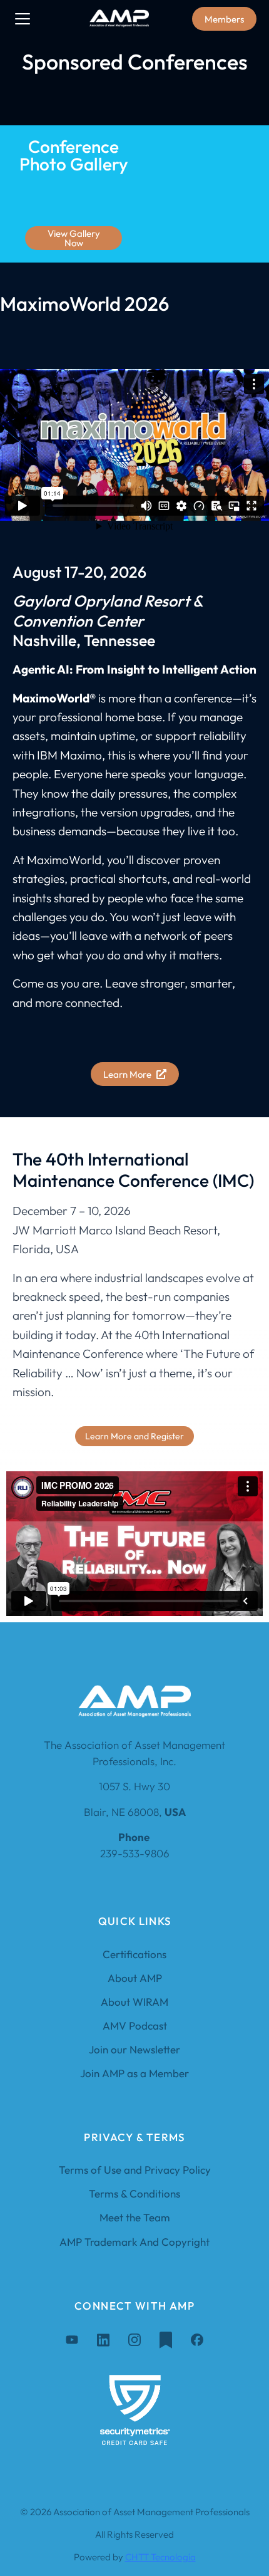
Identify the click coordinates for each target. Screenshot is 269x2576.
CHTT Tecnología (160, 2557)
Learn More (127, 1074)
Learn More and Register (134, 1436)
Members (224, 19)
